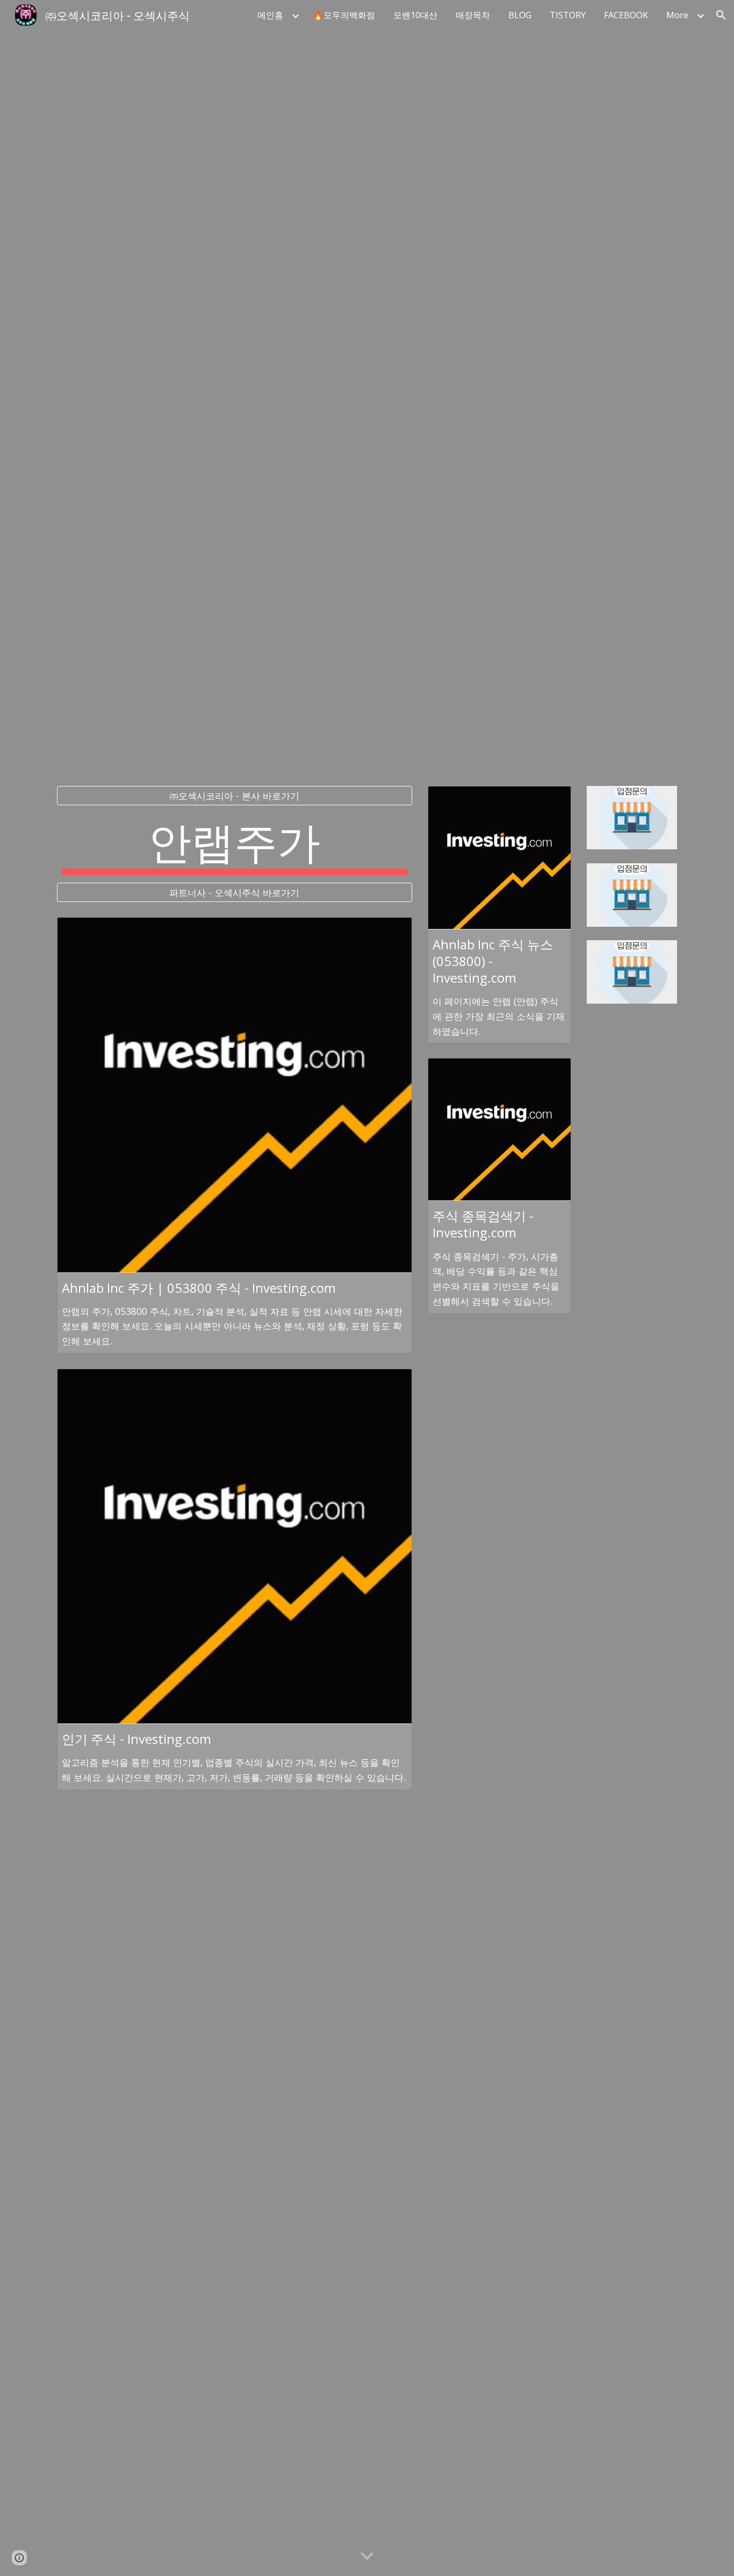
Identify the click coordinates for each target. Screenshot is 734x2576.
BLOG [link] (520, 15)
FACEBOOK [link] (626, 15)
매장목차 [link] (473, 15)
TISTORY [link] (568, 15)
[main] (235, 844)
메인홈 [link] (270, 15)
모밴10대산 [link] (415, 15)
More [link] (677, 15)
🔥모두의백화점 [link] (344, 15)
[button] (721, 15)
